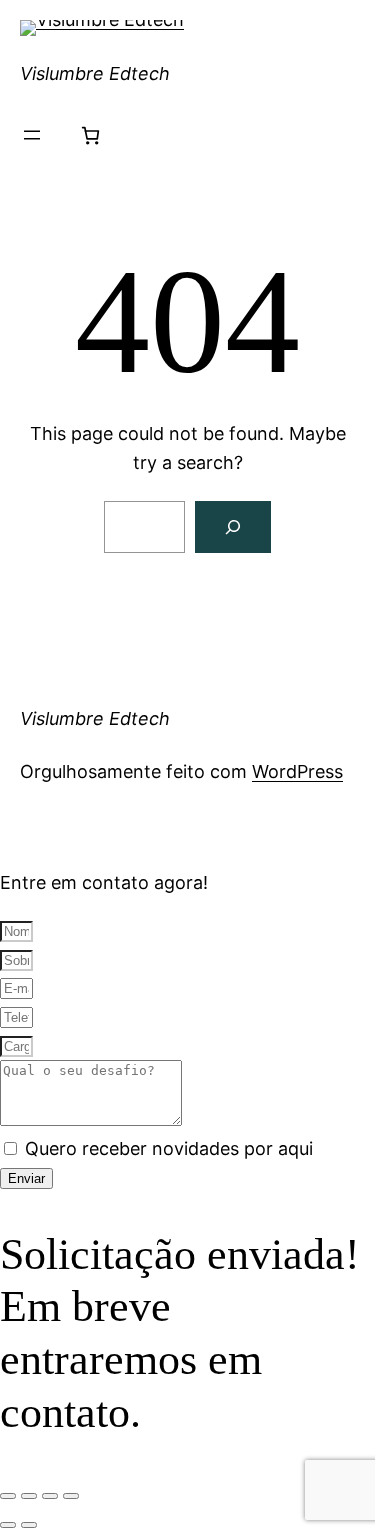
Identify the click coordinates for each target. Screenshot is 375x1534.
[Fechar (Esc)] (71, 1496)
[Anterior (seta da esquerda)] (8, 1525)
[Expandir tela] (29, 1496)
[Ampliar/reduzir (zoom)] (8, 1496)
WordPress (297, 771)
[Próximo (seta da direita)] (29, 1525)
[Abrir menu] (32, 135)
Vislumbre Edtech (95, 73)
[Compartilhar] (50, 1496)
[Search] (233, 527)
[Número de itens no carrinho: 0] (90, 135)
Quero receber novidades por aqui (169, 1148)
